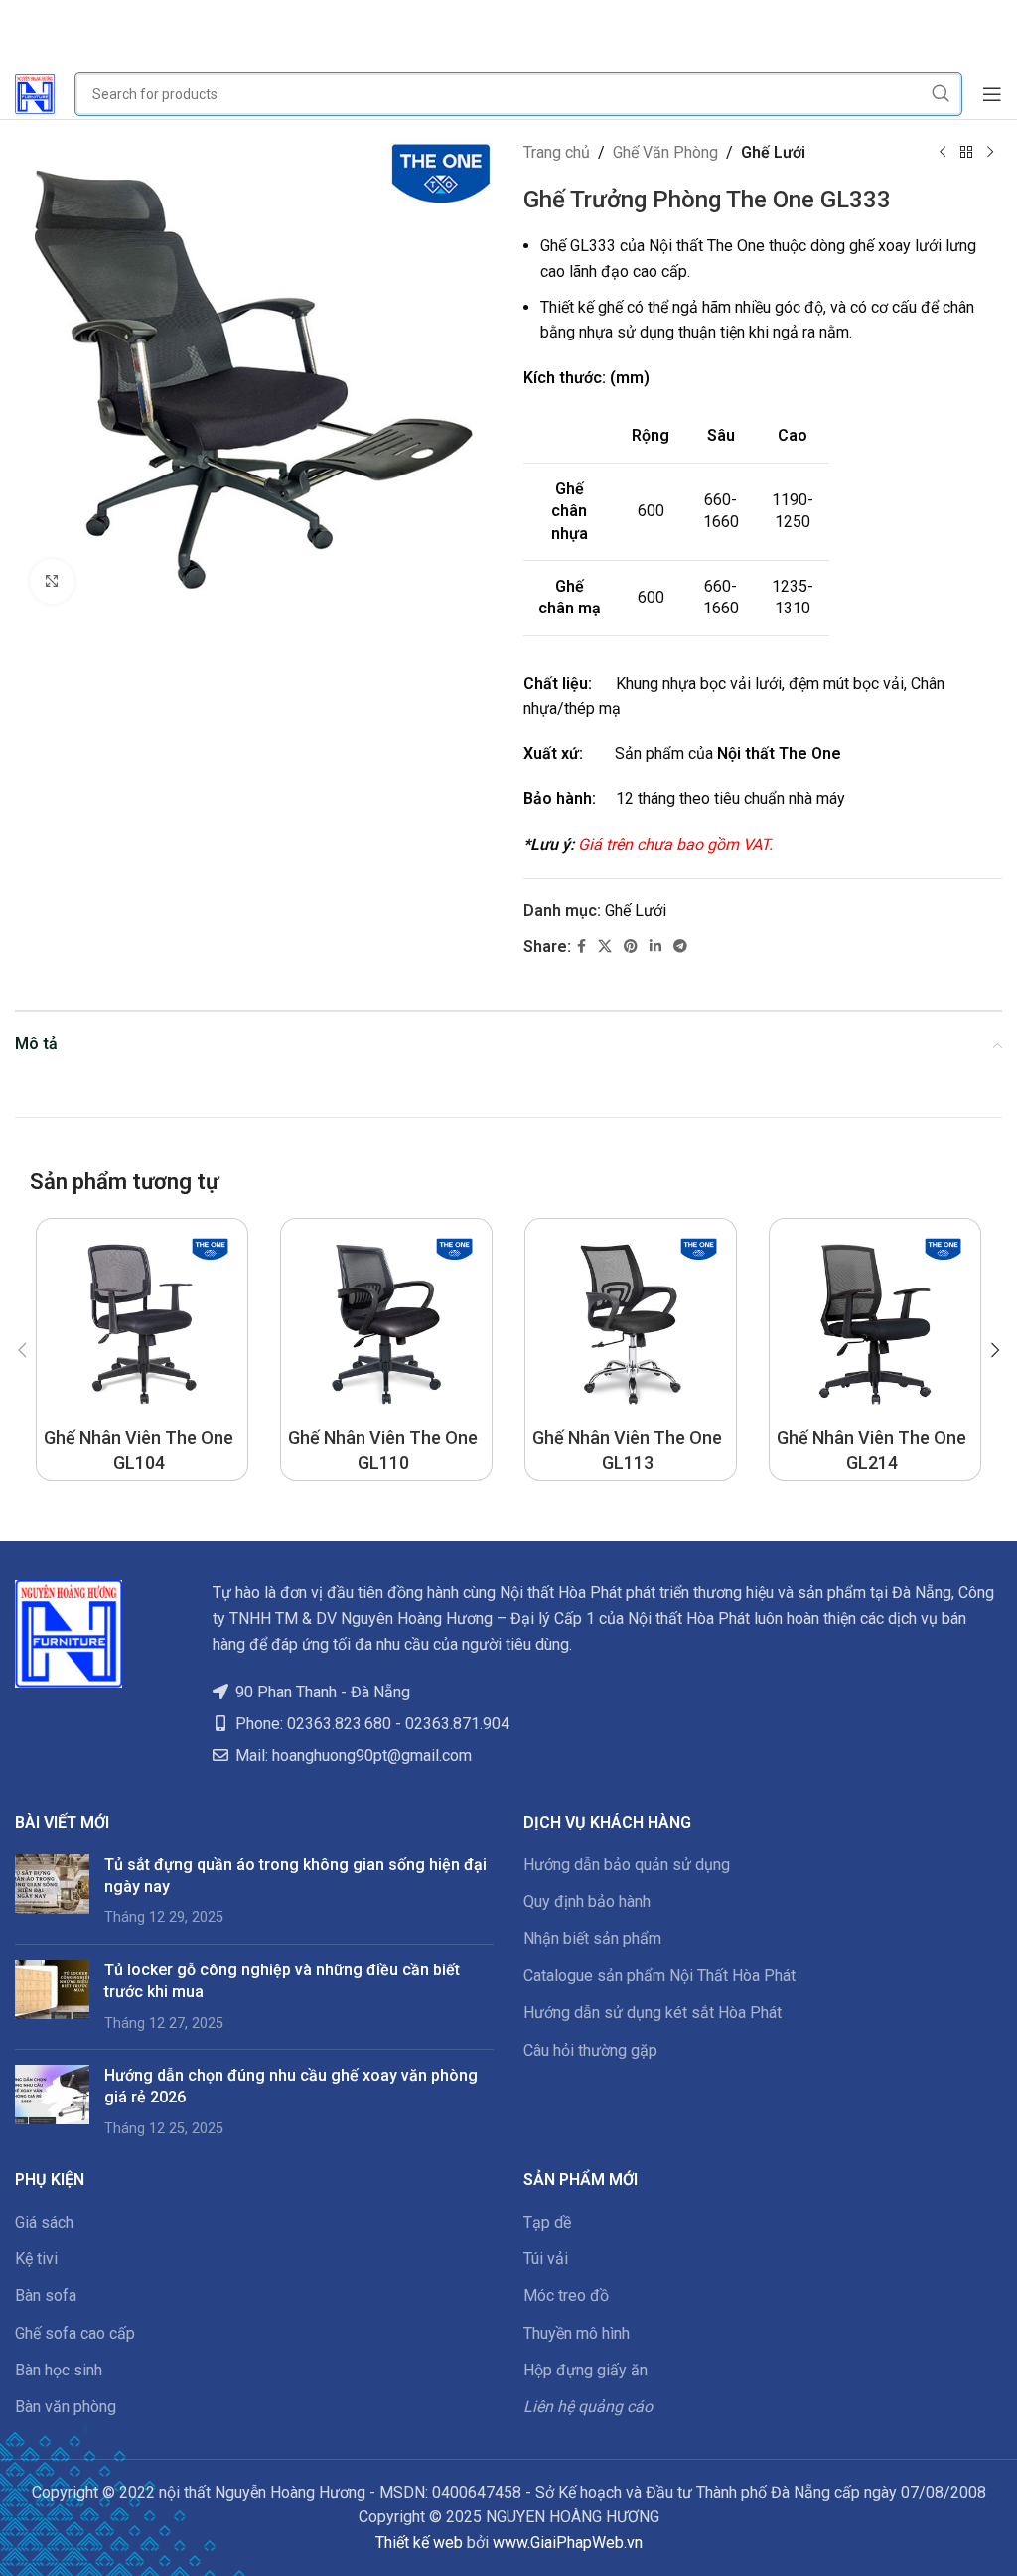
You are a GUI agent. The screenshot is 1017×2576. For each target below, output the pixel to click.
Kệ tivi (36, 2259)
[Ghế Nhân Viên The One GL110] (386, 1324)
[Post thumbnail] (52, 1892)
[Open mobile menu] (992, 94)
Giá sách (44, 2222)
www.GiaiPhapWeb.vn (568, 2543)
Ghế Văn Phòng (665, 152)
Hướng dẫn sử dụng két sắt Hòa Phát (653, 2013)
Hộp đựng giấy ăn (585, 2370)
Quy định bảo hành (587, 1901)
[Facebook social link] (581, 947)
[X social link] (605, 947)
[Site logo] (35, 93)
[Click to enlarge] (52, 581)
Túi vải (546, 2259)
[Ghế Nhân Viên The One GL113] (631, 1324)
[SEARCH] (941, 94)
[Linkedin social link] (655, 947)
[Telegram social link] (680, 947)
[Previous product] (943, 153)
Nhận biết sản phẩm (592, 1938)
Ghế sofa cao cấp (75, 2333)
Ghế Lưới (773, 152)
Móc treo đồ (566, 2296)
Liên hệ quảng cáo (588, 2407)
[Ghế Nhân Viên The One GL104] (142, 1324)
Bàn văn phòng (66, 2407)
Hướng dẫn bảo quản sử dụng (627, 1865)
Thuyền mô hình (577, 2333)
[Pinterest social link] (631, 947)
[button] (22, 1350)
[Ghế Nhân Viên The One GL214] (875, 1324)
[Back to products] (966, 153)
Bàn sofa (46, 2296)
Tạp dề (547, 2222)
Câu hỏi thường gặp (590, 2050)
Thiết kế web (419, 2543)
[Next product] (990, 153)
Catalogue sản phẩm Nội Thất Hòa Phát (659, 1976)
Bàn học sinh (59, 2370)
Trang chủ (557, 152)
